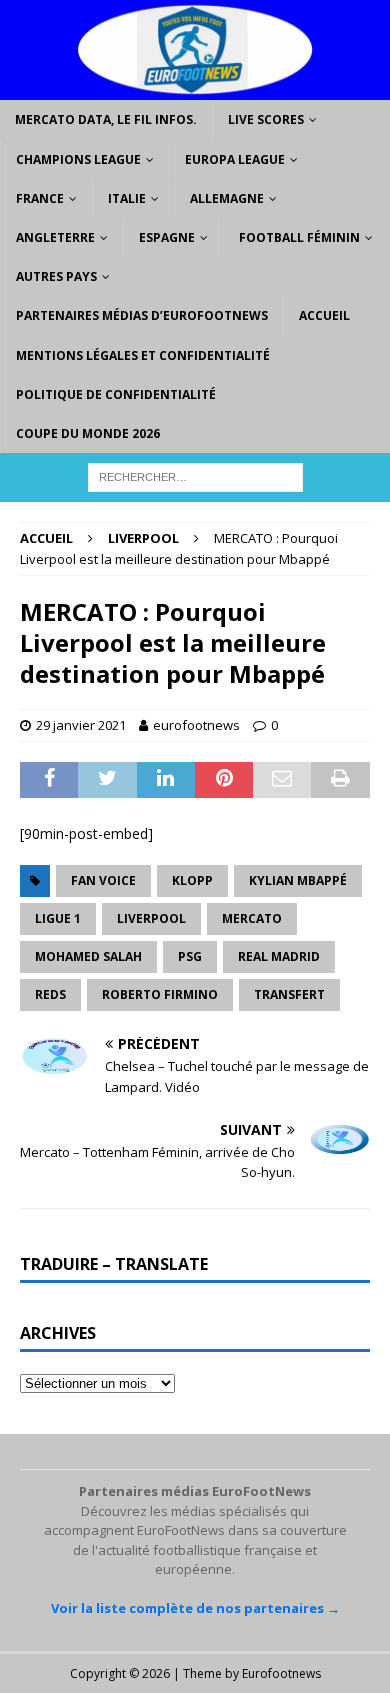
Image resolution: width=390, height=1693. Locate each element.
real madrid (279, 956)
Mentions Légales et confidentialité (143, 355)
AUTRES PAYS (56, 276)
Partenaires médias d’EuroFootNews (142, 315)
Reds (50, 994)
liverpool (151, 918)
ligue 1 (58, 918)
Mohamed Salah (88, 956)
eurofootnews (196, 725)
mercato (252, 918)
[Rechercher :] (195, 475)
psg (190, 956)
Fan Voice (103, 880)
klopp (192, 880)
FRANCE (40, 198)
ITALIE (127, 198)
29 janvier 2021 (81, 725)
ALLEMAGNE (227, 198)
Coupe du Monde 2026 (88, 433)
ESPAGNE (167, 237)
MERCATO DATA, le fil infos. (106, 119)
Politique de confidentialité (116, 394)
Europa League (235, 159)
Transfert (289, 994)
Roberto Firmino (160, 994)
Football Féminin (299, 237)
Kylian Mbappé (298, 880)
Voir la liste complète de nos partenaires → (195, 1608)
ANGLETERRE (55, 237)
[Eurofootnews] (195, 88)
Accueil (324, 315)
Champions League (78, 159)
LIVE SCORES (266, 119)
